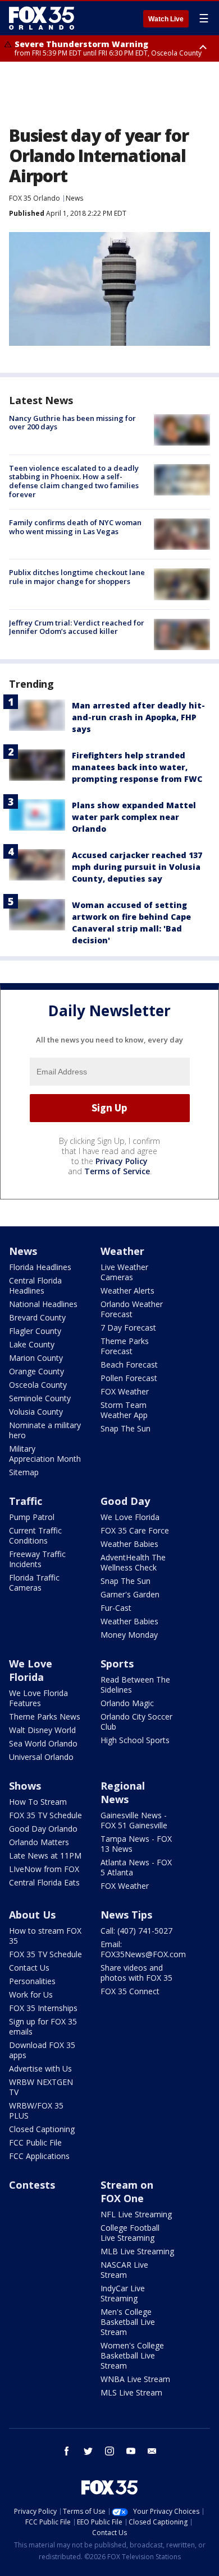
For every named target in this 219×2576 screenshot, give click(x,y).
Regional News (123, 1792)
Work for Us (31, 1994)
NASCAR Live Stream (124, 2270)
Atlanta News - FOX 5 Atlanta (136, 1867)
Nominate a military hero (45, 1430)
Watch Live (166, 19)
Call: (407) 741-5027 (136, 1931)
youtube (131, 2451)
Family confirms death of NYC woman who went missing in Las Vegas (75, 527)
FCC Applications (39, 2156)
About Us (32, 1915)
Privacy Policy (122, 1161)
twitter (88, 2451)
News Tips (126, 1915)
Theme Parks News (45, 1716)
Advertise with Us (40, 2068)
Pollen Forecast (129, 1378)
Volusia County (36, 1412)
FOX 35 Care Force (135, 1530)
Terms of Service (117, 1171)
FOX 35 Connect (130, 1991)
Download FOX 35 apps (42, 2050)
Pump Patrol (32, 1517)
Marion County (36, 1358)
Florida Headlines (40, 1267)
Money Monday (129, 1635)
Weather (122, 1251)
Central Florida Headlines (35, 1285)
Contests (32, 2185)
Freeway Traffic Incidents (37, 1559)
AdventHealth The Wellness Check (133, 1562)
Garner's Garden (130, 1594)
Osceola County (38, 1385)
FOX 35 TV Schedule (45, 1815)
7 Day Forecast (128, 1328)
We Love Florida (130, 1517)
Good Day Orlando (43, 1829)
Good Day (125, 1501)
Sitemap (24, 1472)
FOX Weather (125, 1391)
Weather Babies (129, 1544)
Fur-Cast (116, 1608)
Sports (117, 1664)
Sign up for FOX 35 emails (43, 2026)
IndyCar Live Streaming (123, 2293)
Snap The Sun (126, 1428)
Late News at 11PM (45, 1855)
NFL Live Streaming (136, 2214)
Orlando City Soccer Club (136, 1722)
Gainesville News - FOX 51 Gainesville (134, 1820)
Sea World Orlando (43, 1743)
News (74, 198)
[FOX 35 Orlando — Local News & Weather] (42, 18)
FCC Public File (35, 2142)
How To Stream (38, 1802)
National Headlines (43, 1304)
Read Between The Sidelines (135, 1685)
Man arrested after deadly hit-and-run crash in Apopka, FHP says (138, 717)
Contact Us (29, 1968)
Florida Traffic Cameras (34, 1583)
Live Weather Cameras (124, 1272)
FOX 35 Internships (43, 2008)
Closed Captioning (42, 2129)
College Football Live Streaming (130, 2233)
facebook (67, 2451)
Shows (25, 1786)
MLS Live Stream (131, 2392)
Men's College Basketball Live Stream (128, 2322)
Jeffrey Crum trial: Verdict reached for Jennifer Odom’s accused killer (77, 627)
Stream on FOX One (127, 2192)
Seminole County (40, 1398)
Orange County (36, 1371)
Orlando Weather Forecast (132, 1309)
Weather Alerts (127, 1291)
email (152, 2451)
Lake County (32, 1344)
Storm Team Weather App (124, 1410)
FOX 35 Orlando (35, 198)
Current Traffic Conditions (35, 1535)
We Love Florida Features (38, 1698)
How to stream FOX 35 (45, 1936)
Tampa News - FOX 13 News (136, 1844)
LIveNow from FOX (44, 1869)
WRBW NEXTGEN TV (41, 2087)
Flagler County (35, 1331)
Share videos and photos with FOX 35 (136, 1973)
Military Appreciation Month (45, 1454)
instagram (109, 2451)
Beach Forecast (129, 1365)
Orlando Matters (39, 1842)
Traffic (26, 1501)
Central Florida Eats (44, 1882)
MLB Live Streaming (137, 2251)
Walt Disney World (42, 1730)
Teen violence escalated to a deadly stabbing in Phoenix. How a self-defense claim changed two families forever (74, 481)
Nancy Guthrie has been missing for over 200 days (72, 423)
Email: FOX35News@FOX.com (143, 1949)
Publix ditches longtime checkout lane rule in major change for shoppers (77, 577)
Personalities (32, 1981)
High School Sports (135, 1740)
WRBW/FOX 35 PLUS (36, 2111)
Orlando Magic (127, 1703)
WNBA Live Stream (135, 2379)
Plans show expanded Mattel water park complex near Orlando (134, 817)
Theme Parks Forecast (125, 1346)
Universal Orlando (41, 1757)
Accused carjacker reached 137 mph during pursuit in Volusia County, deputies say (137, 867)
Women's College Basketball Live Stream (132, 2355)
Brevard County (37, 1317)
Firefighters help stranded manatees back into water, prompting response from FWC (137, 767)
